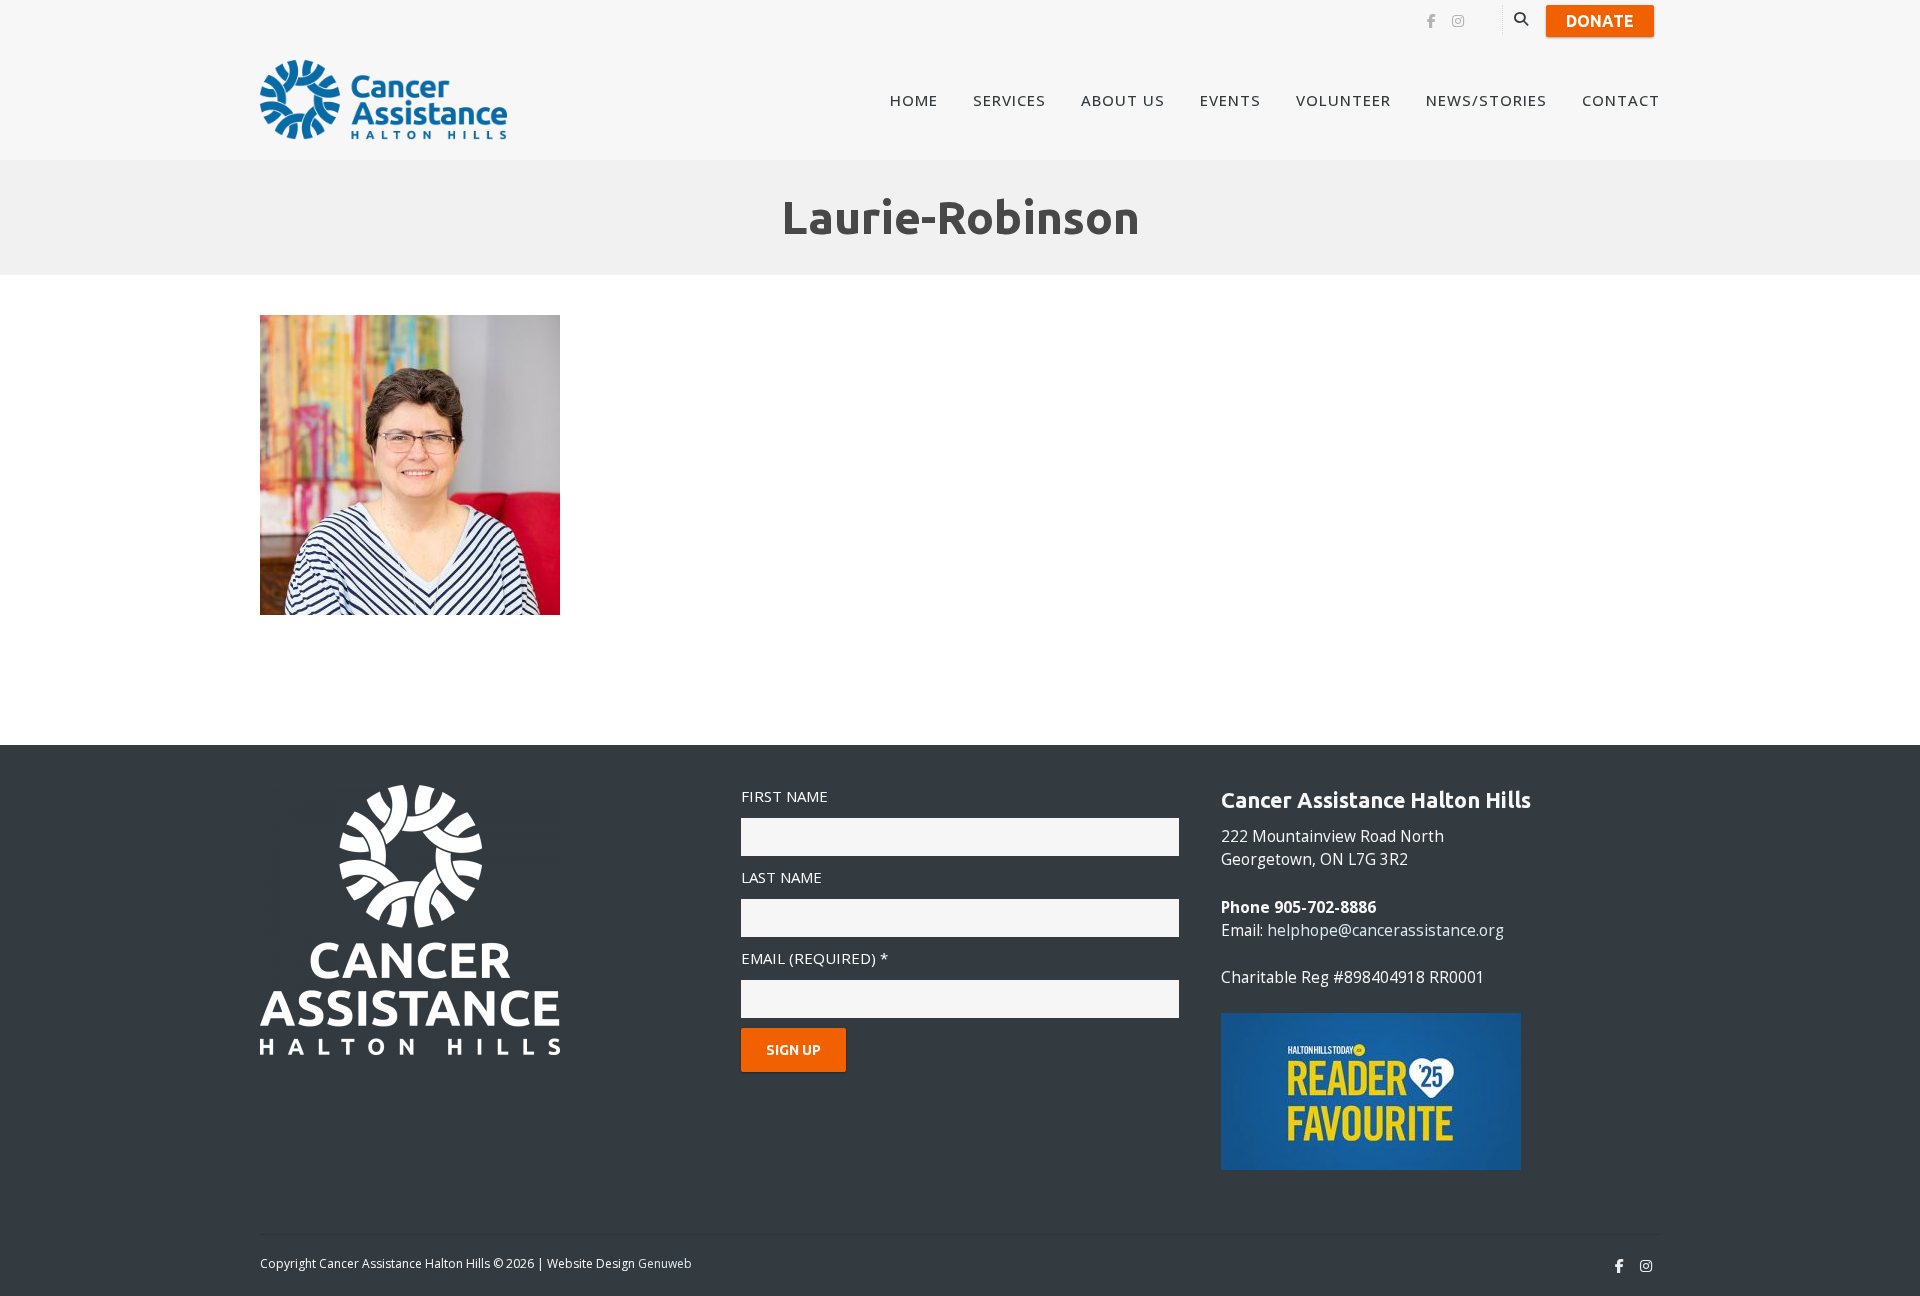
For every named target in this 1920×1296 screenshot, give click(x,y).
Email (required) (814, 958)
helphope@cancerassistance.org (1385, 930)
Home (914, 100)
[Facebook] (1431, 21)
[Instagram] (1458, 21)
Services (1009, 100)
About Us (1123, 100)
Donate (1600, 21)
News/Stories (1486, 100)
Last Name (781, 877)
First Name (784, 796)
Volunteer (1343, 100)
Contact (1621, 100)
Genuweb (665, 1263)
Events (1230, 100)
